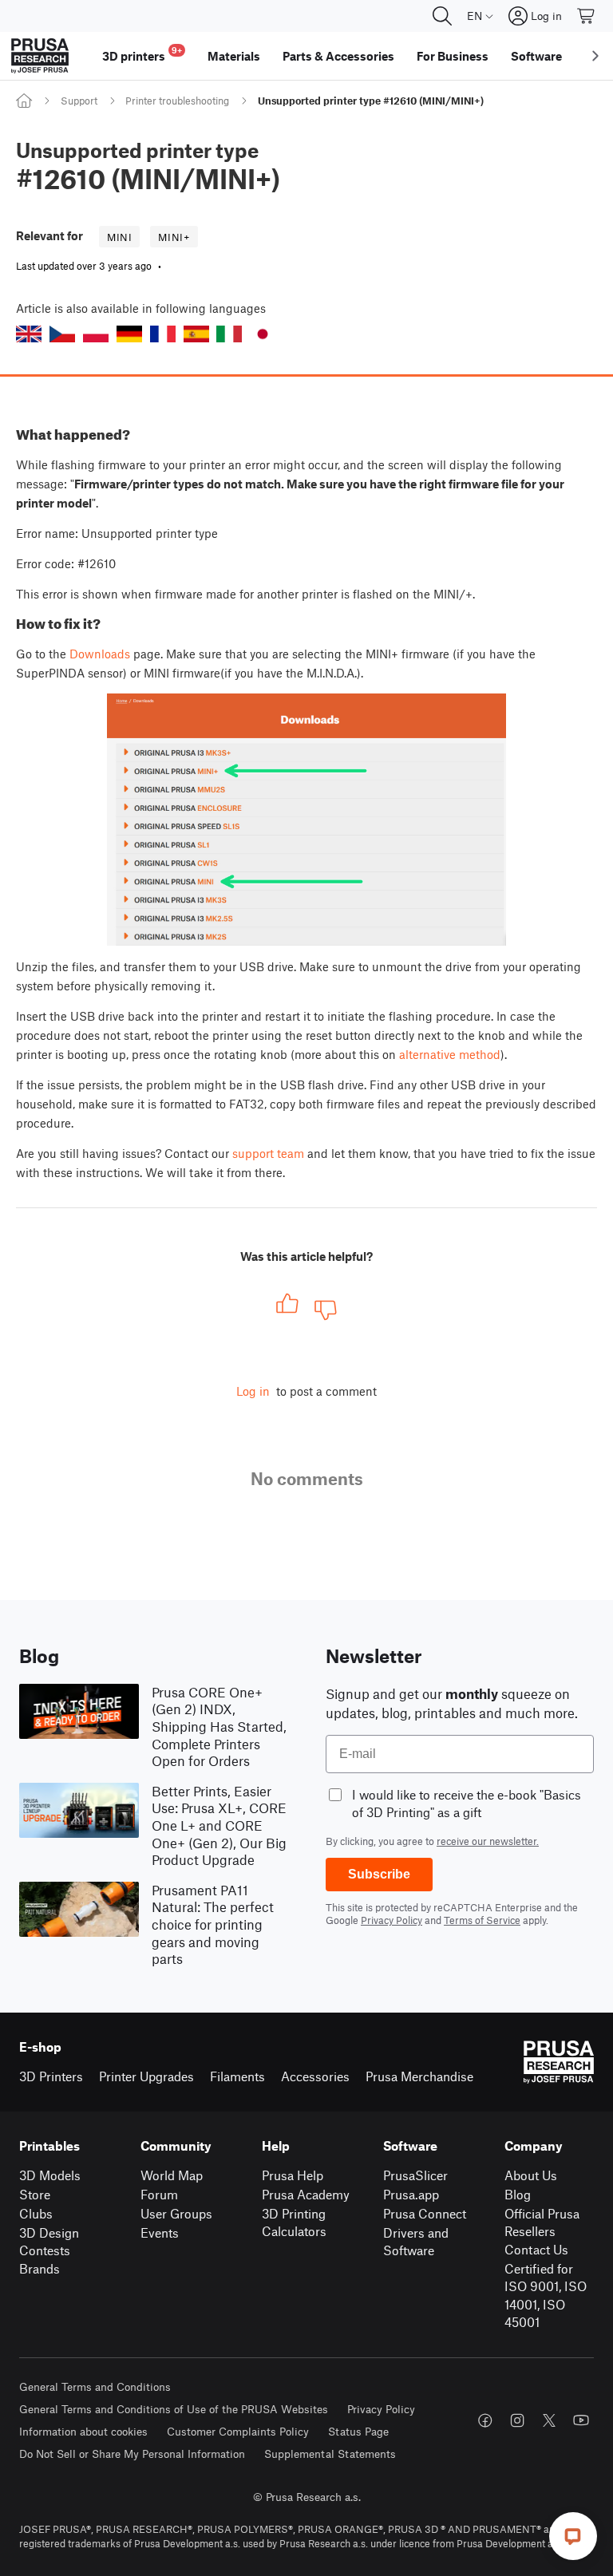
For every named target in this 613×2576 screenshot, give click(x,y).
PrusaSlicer (415, 2175)
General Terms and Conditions (95, 2386)
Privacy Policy (392, 1920)
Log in (253, 1391)
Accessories (315, 2076)
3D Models (50, 2175)
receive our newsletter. (488, 1841)
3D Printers (51, 2076)
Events (160, 2232)
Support (79, 101)
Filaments (237, 2076)
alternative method (450, 1054)
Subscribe (379, 1874)
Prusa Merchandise (419, 2076)
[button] (29, 334)
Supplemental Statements (330, 2454)
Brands (40, 2268)
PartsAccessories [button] (338, 56)
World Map (172, 2175)
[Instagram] (517, 2420)
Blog (518, 2194)
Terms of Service (482, 1920)
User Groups (176, 2213)
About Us (531, 2175)
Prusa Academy (306, 2194)
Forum (159, 2194)
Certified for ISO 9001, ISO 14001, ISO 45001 (546, 2295)
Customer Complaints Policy (238, 2431)
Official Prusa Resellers (542, 2222)
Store (35, 2194)
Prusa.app (411, 2194)
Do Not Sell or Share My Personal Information (132, 2454)
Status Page (358, 2431)
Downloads (100, 654)
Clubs (36, 2213)
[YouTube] (581, 2420)
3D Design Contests (49, 2242)
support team (268, 1153)
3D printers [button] (142, 54)
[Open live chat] (573, 2536)
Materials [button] (234, 56)
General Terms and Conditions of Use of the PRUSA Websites (174, 2409)
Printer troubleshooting (177, 101)
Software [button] (536, 56)
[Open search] (442, 16)
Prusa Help (293, 2175)
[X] (549, 2420)
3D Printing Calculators (294, 2222)
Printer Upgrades (146, 2076)
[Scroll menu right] (595, 56)
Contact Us (536, 2249)
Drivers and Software (416, 2242)
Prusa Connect (425, 2213)
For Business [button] (453, 56)
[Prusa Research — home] (40, 56)
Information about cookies (83, 2431)
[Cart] (587, 16)
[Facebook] (485, 2420)
